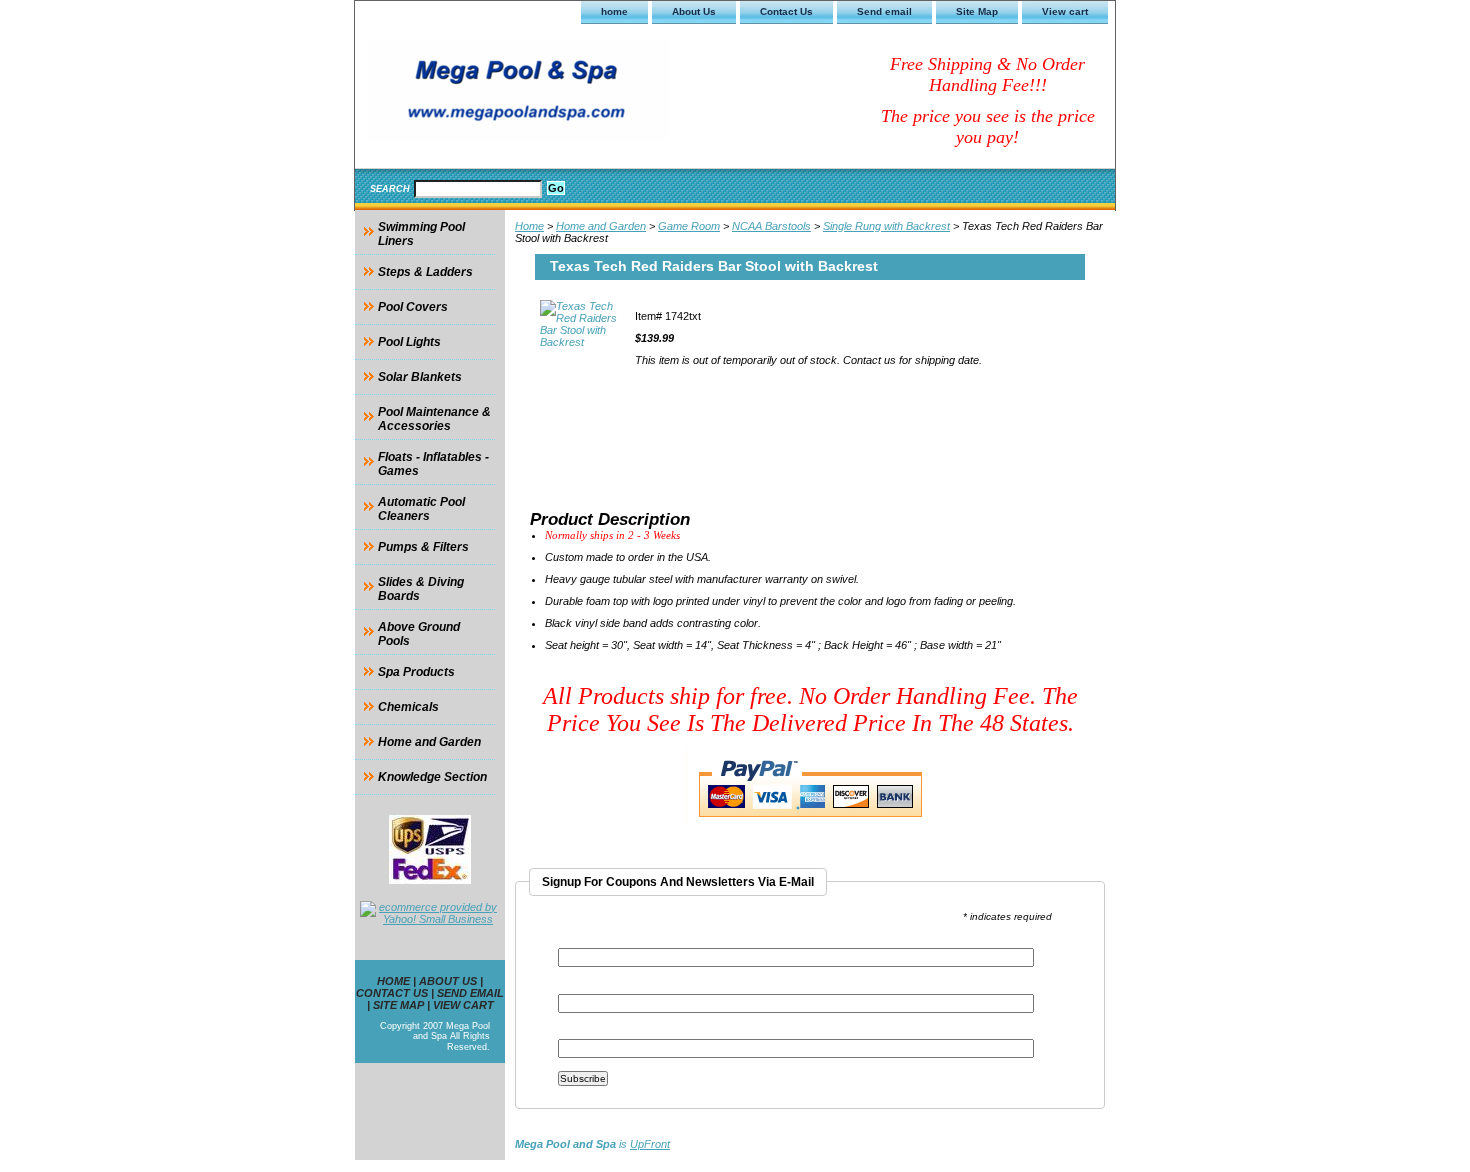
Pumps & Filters (423, 547)
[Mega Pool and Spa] (605, 93)
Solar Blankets (420, 377)
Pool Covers (413, 307)
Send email (884, 11)
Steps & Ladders (425, 272)
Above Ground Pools (419, 634)
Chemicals (408, 707)
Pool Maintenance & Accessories (434, 419)
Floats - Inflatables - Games (433, 464)
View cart (1065, 11)
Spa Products (416, 672)
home (614, 11)
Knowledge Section (432, 777)
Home (529, 226)
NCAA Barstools (771, 226)
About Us (694, 11)
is (592, 1144)
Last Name (586, 1032)
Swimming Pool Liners (421, 234)
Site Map (977, 11)
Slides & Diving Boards (421, 589)
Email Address (601, 941)
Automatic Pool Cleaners (421, 509)
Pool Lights (409, 342)
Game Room (689, 226)
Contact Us (786, 11)
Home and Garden (601, 226)
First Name (587, 987)
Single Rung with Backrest (886, 226)
